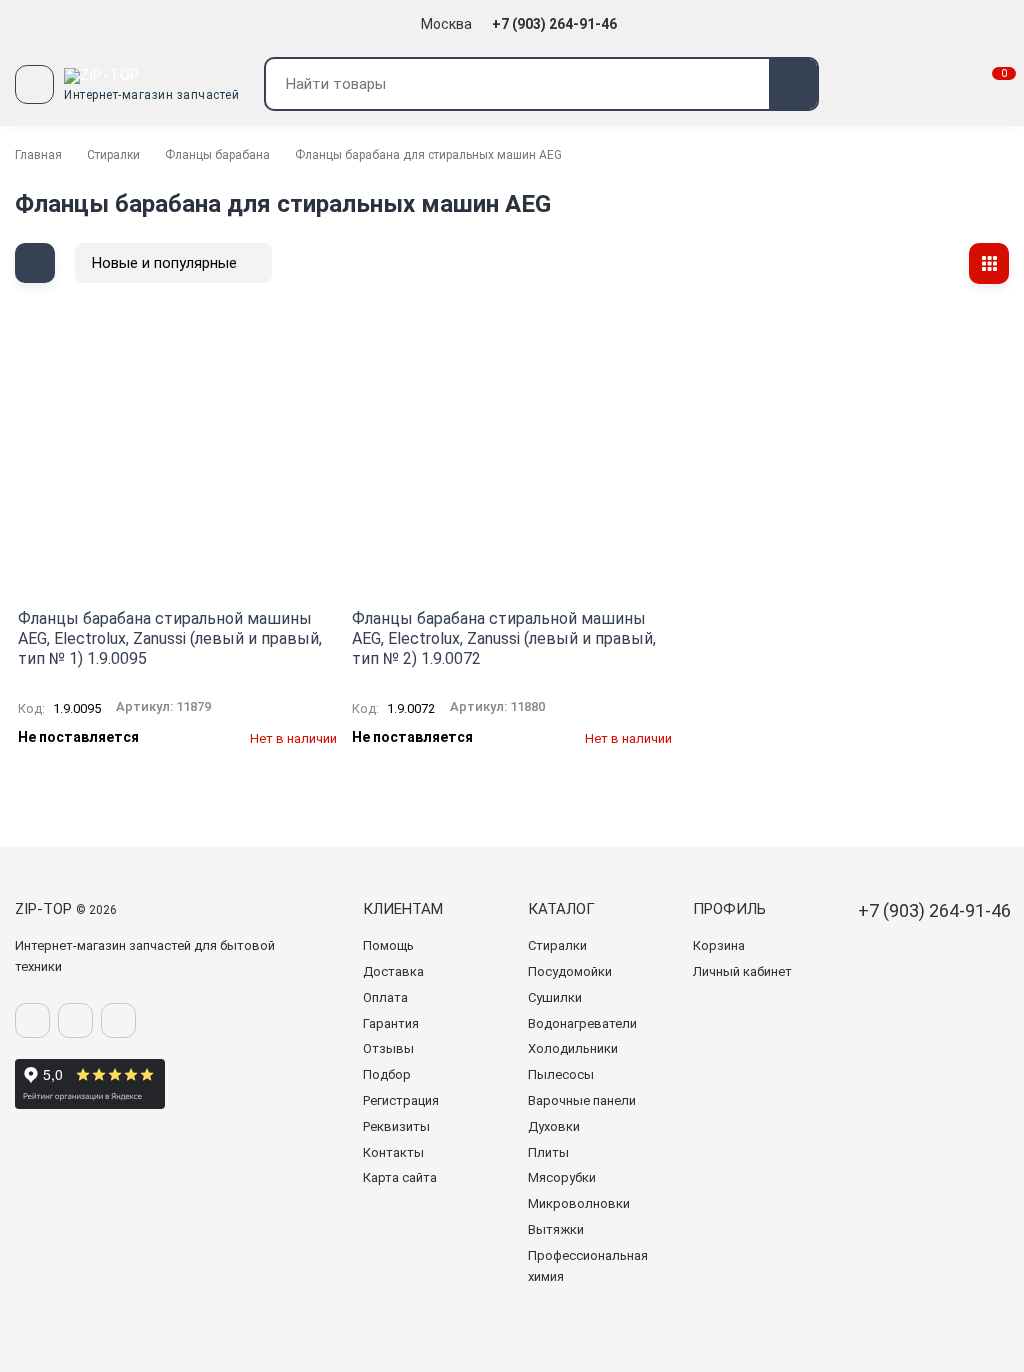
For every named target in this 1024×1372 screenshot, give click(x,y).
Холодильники (573, 1048)
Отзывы (388, 1048)
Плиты (548, 1152)
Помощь (388, 945)
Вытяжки (556, 1229)
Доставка (393, 971)
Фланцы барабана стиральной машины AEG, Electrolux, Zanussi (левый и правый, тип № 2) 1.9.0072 (504, 638)
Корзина (719, 945)
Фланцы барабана (217, 155)
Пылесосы (561, 1074)
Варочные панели (582, 1100)
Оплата (385, 997)
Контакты (393, 1152)
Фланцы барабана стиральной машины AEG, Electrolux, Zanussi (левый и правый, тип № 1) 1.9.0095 (170, 638)
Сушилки (555, 997)
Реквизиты (396, 1126)
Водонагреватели (582, 1023)
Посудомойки (570, 971)
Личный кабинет (742, 971)
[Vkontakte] (32, 1020)
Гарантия (391, 1023)
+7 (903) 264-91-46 (556, 24)
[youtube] (118, 1020)
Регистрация (401, 1100)
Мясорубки (562, 1177)
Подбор (387, 1074)
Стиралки (113, 155)
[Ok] (75, 1020)
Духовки (554, 1126)
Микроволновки (579, 1203)
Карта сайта (400, 1177)
